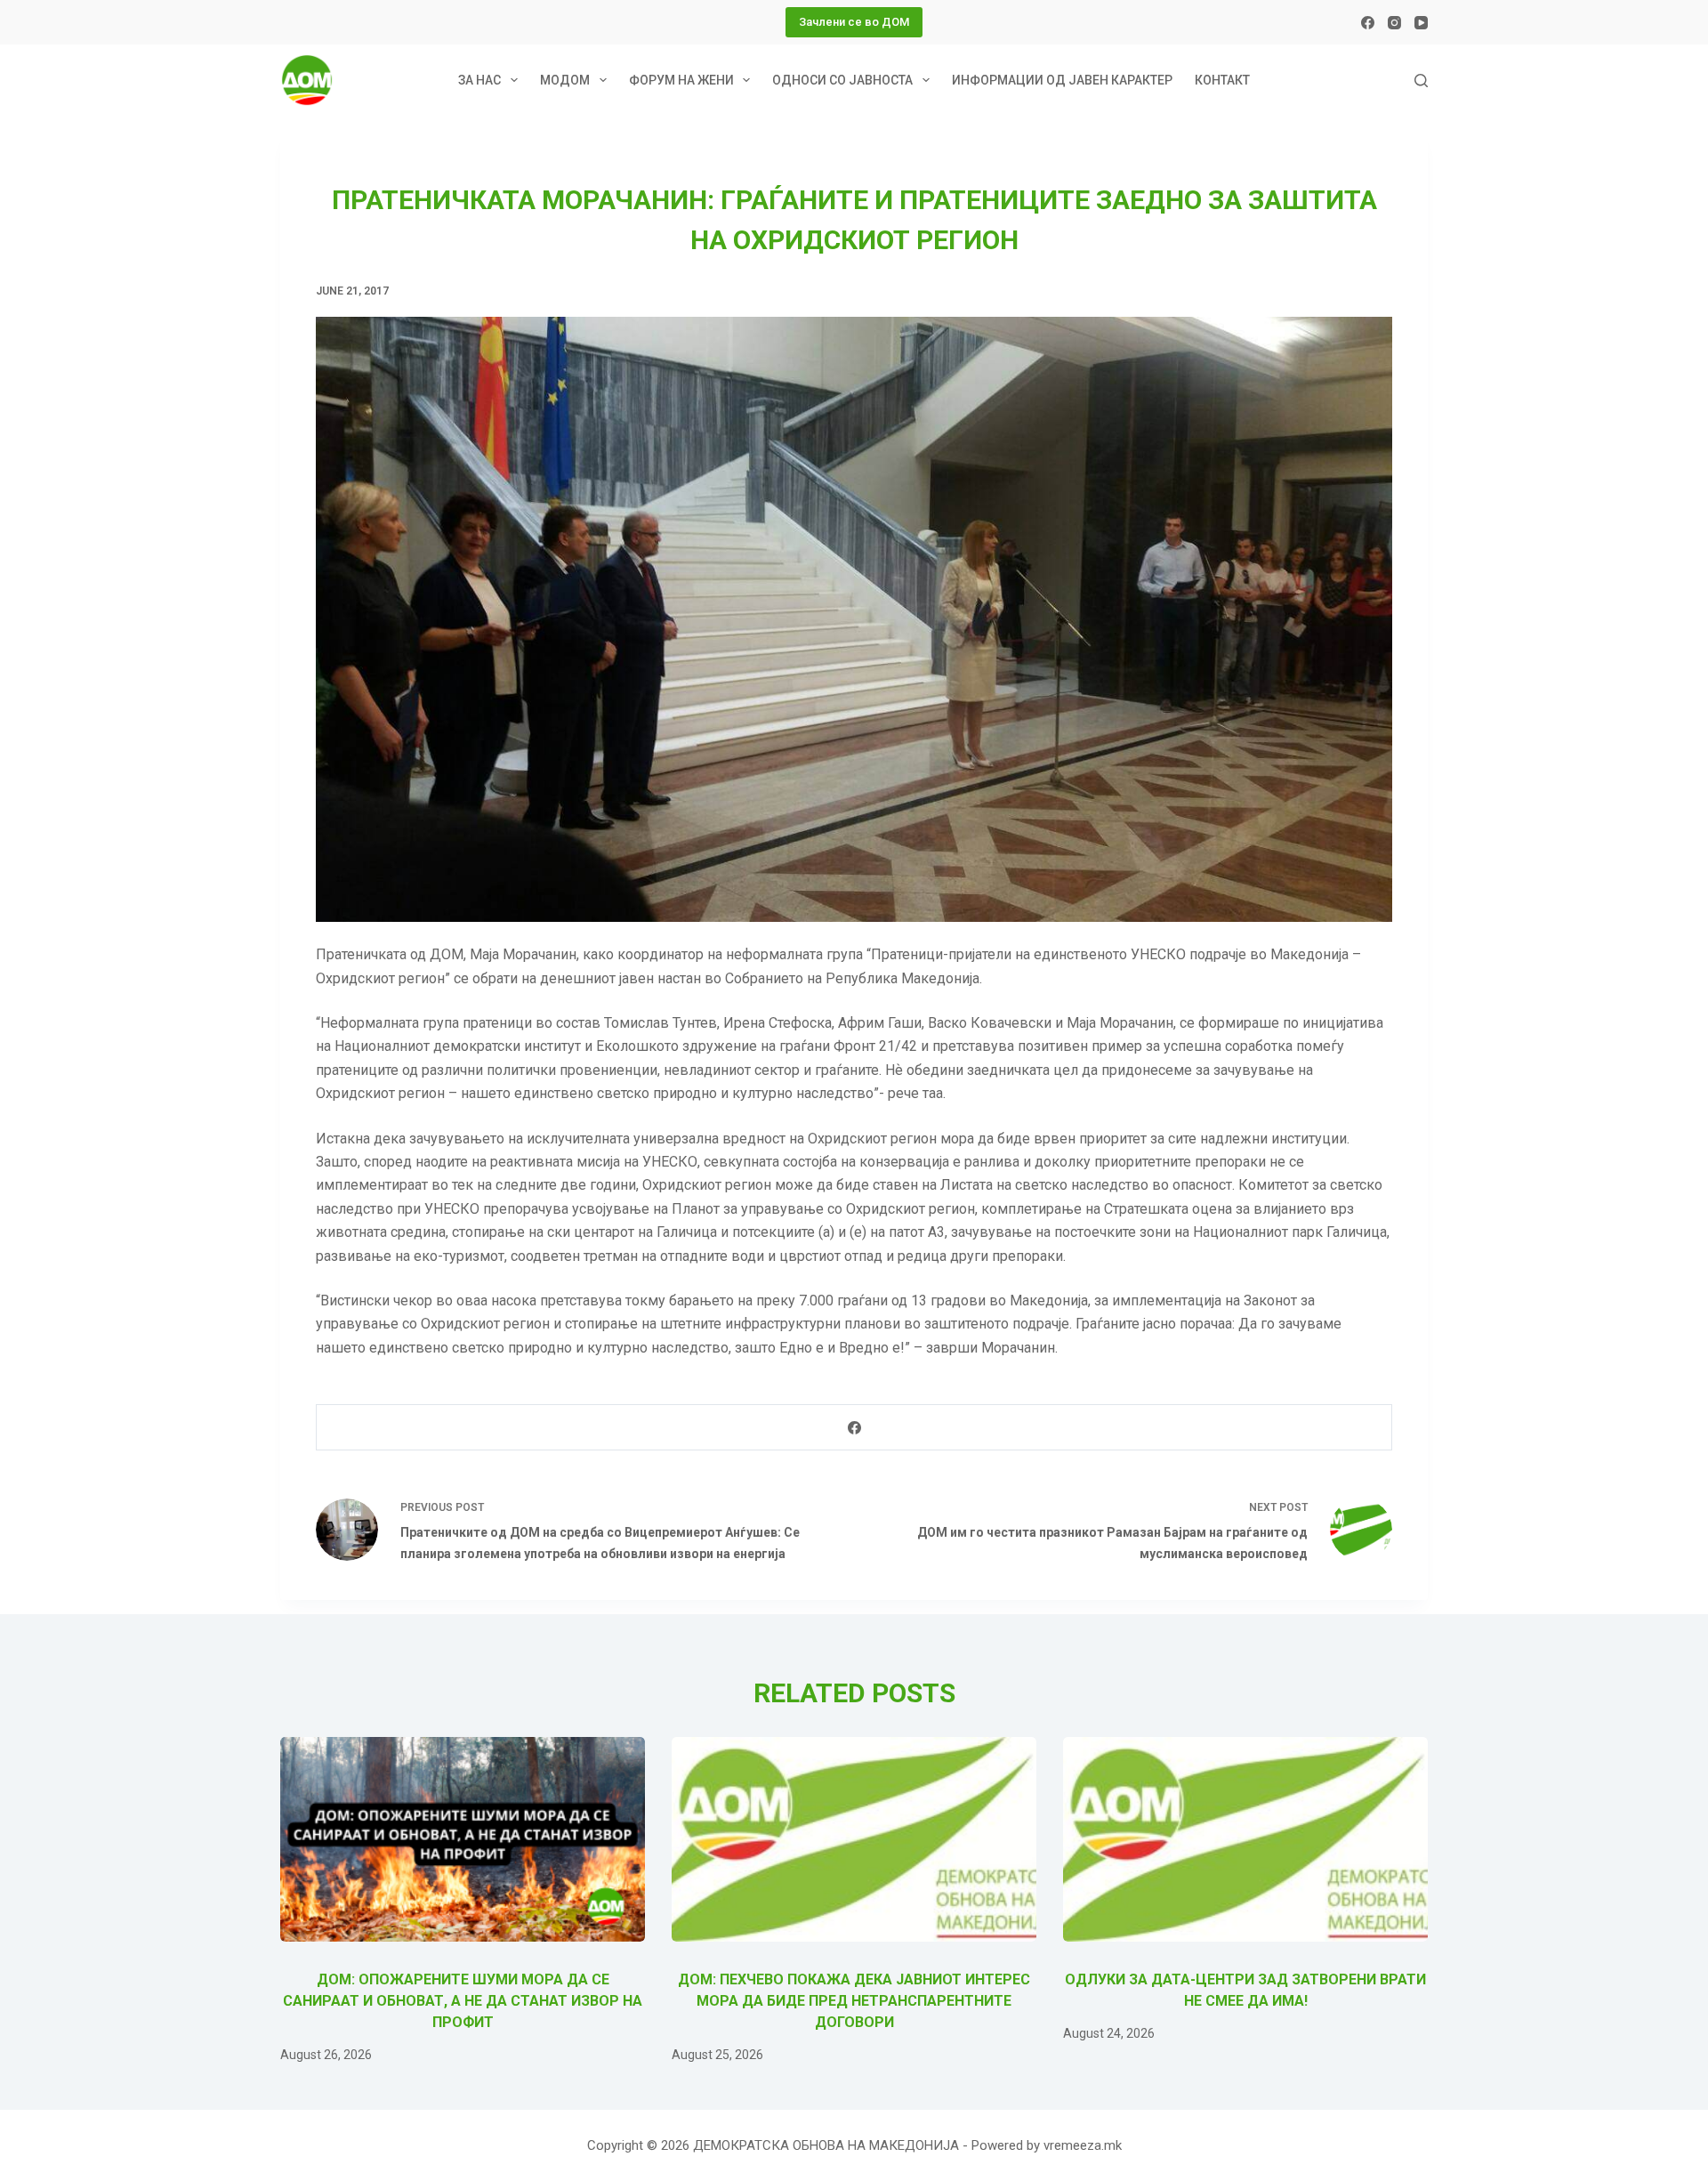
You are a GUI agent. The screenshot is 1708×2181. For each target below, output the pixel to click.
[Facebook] (1368, 23)
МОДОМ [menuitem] (565, 80)
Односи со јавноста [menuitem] (842, 80)
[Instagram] (1394, 23)
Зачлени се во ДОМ (854, 22)
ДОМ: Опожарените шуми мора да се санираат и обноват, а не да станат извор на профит (463, 2001)
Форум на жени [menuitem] (681, 80)
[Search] (1421, 81)
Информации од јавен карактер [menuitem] (1062, 80)
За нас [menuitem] (479, 80)
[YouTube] (1421, 23)
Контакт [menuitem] (1222, 80)
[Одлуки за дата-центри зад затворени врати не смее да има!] (1245, 1840)
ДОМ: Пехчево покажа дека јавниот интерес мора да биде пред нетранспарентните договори (854, 2001)
